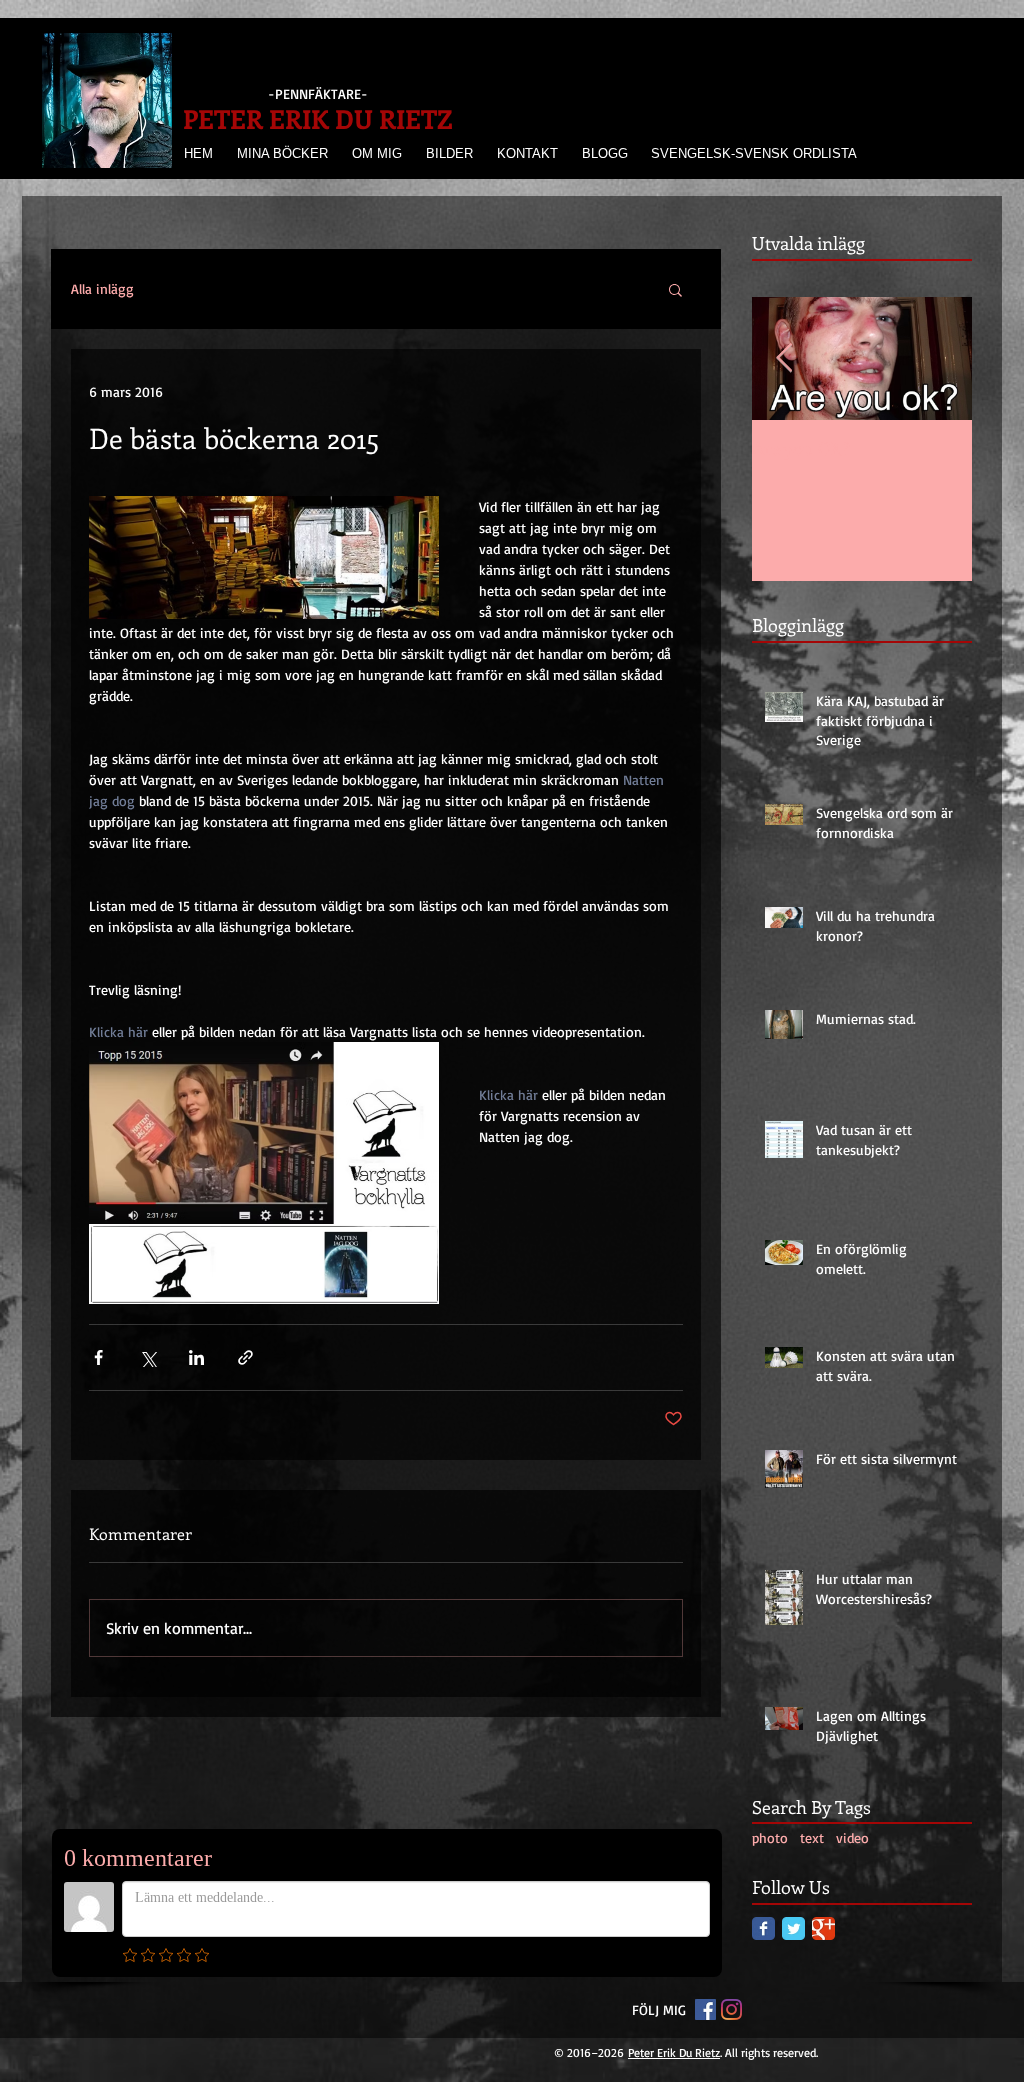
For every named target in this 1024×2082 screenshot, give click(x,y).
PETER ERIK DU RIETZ (318, 118)
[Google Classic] (823, 1928)
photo (770, 1837)
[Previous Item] (784, 358)
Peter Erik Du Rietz (674, 2052)
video (852, 1837)
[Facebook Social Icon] (705, 2009)
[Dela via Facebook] (98, 1357)
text (812, 1837)
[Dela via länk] (245, 1357)
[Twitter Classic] (793, 1928)
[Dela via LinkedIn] (196, 1357)
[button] (675, 289)
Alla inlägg (102, 288)
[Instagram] (731, 2009)
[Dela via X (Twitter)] (147, 1357)
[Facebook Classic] (763, 1928)
